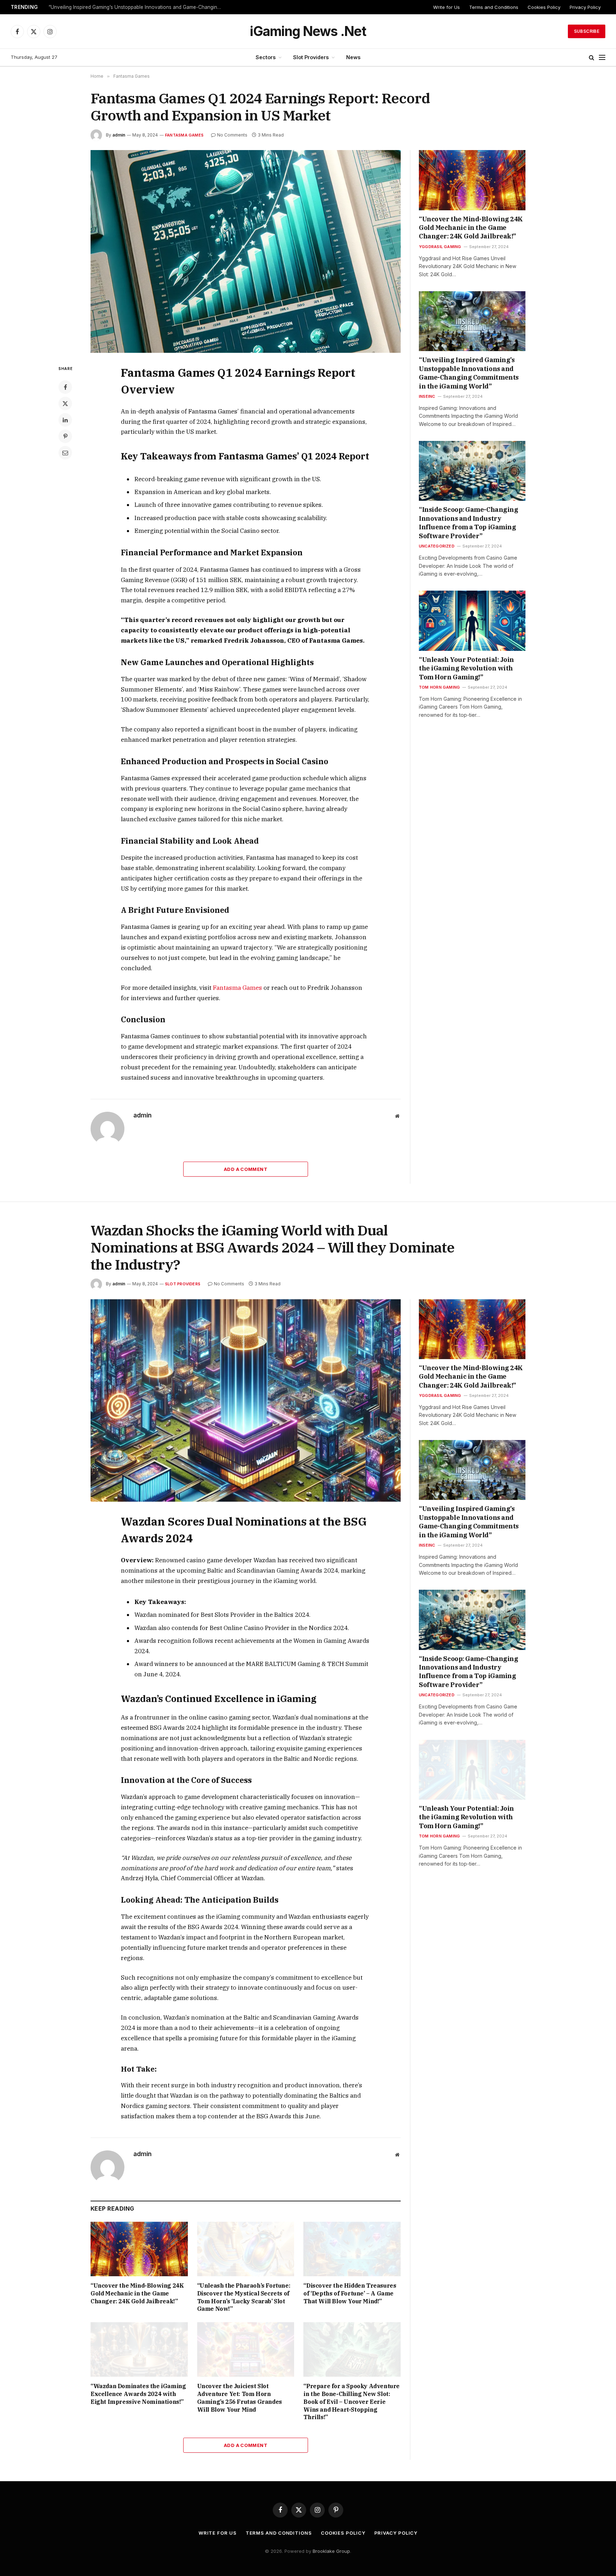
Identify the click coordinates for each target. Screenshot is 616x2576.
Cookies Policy (544, 7)
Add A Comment (246, 1169)
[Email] (65, 453)
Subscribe (587, 31)
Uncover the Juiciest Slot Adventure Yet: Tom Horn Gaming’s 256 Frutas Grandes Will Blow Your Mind (240, 2398)
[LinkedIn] (65, 420)
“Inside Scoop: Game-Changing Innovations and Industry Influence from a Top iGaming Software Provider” (468, 523)
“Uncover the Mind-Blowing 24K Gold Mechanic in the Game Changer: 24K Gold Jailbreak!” (471, 228)
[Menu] (602, 58)
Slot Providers (311, 57)
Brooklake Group (331, 2551)
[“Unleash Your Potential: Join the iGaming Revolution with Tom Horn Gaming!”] (472, 621)
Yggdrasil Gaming (440, 247)
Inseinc (427, 396)
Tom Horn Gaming (439, 687)
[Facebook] (65, 387)
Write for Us (446, 7)
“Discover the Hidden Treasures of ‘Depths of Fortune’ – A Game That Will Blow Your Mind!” (350, 2293)
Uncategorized (437, 546)
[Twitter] (65, 403)
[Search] (592, 58)
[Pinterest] (65, 436)
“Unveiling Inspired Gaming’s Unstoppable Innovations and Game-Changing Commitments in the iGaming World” (138, 7)
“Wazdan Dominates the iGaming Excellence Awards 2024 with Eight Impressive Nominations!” (138, 2394)
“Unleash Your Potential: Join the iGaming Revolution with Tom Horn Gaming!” (466, 668)
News (353, 57)
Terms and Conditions (494, 7)
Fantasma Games (184, 135)
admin (119, 135)
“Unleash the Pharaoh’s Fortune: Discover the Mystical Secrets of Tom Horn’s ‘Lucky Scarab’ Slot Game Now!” (244, 2297)
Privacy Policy (585, 7)
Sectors (266, 57)
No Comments (232, 135)
